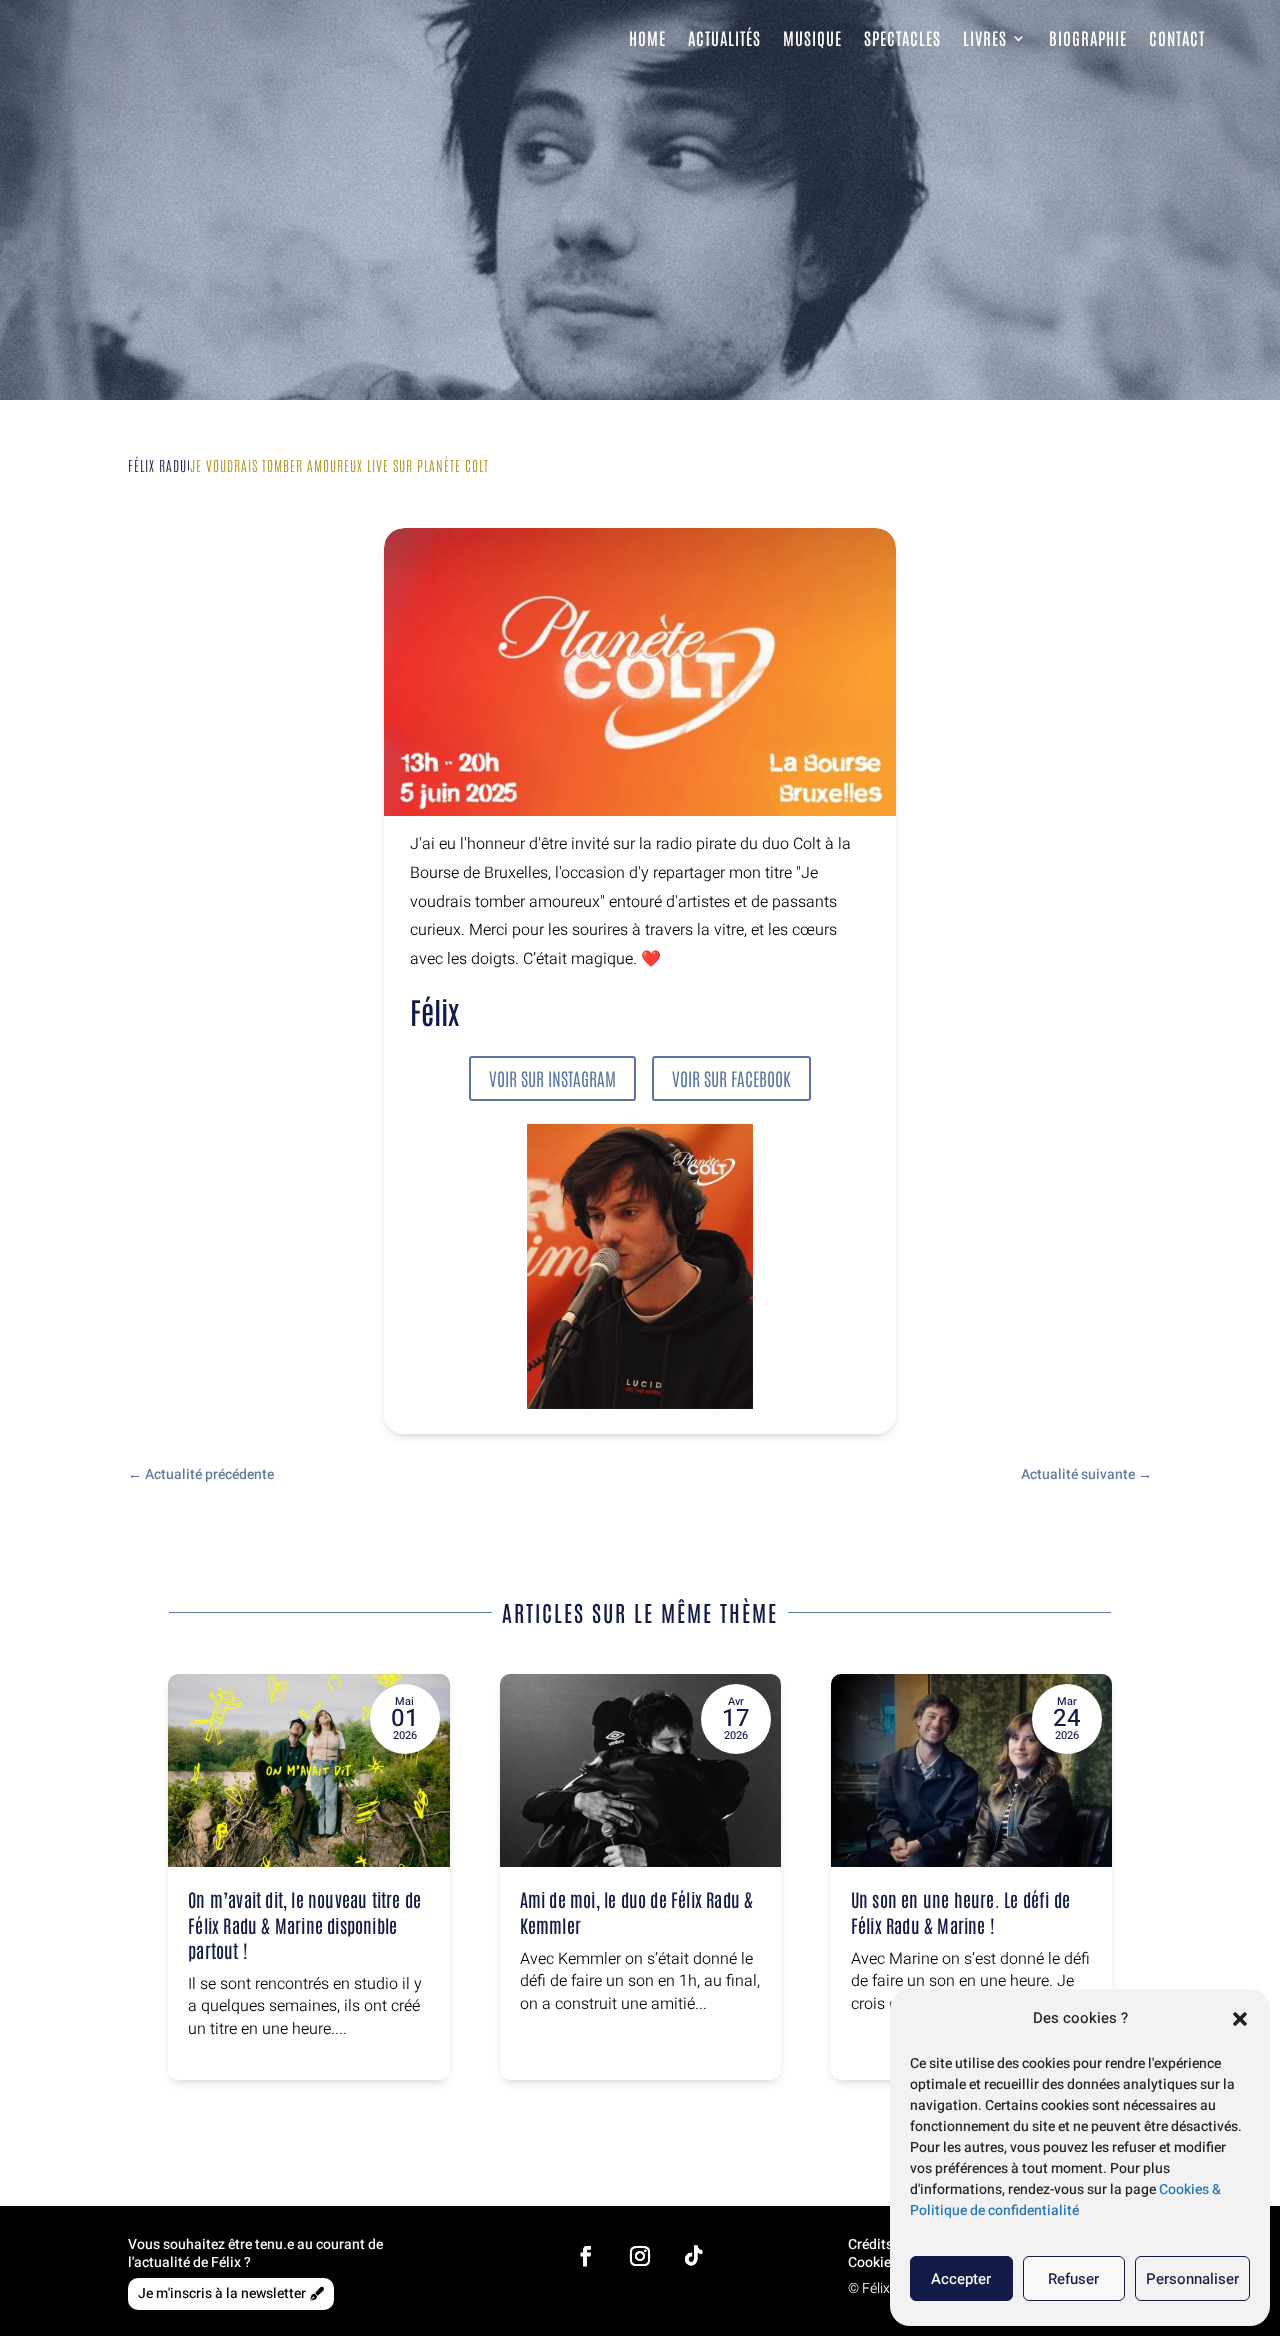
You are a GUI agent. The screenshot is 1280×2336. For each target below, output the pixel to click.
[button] (1240, 2019)
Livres (985, 37)
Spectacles (902, 37)
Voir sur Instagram (552, 1078)
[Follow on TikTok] (694, 2256)
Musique (812, 37)
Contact (1177, 37)
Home (647, 37)
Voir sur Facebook (731, 1078)
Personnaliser (1192, 2279)
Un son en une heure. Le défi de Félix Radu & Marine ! (960, 1911)
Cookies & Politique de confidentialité (1065, 2200)
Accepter (961, 2279)
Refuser (1073, 2279)
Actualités (724, 37)
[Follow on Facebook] (586, 2256)
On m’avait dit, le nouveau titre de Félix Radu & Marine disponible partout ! (304, 1924)
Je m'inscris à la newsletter (222, 2293)
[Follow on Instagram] (640, 2256)
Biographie (1088, 37)
